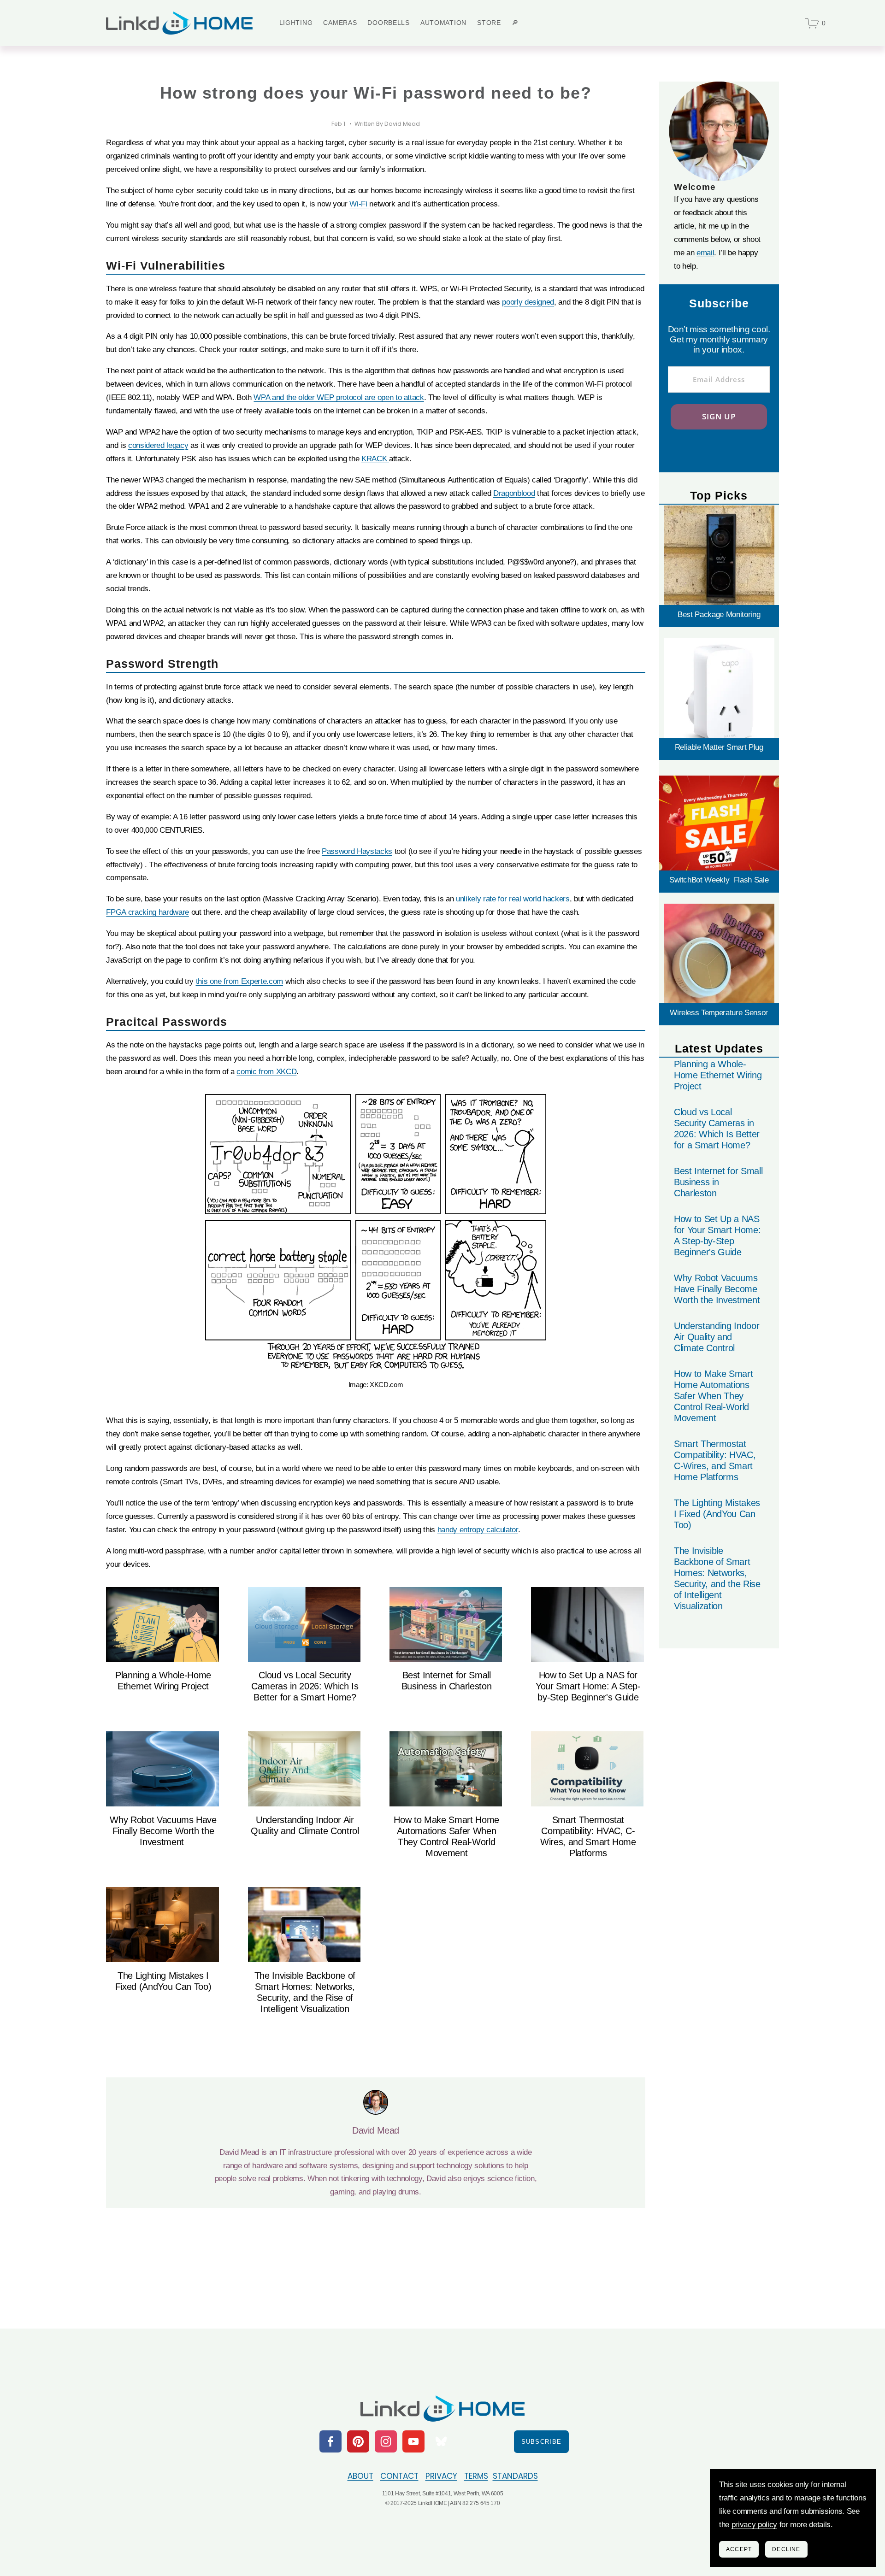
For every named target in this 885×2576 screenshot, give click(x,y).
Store (489, 23)
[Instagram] (386, 2441)
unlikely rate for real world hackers (513, 899)
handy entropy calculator (478, 1530)
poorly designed (528, 302)
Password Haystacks (357, 851)
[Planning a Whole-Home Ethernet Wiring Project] (163, 1625)
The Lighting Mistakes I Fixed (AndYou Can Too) (717, 1514)
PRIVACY (441, 2476)
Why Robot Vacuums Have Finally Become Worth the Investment (163, 1831)
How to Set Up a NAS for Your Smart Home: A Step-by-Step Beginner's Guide (588, 1686)
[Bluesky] (441, 2441)
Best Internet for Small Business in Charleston (718, 1182)
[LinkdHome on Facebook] (330, 2441)
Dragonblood (514, 493)
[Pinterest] (358, 2441)
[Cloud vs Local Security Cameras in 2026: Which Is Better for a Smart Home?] (305, 1625)
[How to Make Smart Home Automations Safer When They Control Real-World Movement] (446, 1769)
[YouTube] (413, 2441)
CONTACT (399, 2476)
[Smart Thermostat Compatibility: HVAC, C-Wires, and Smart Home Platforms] (588, 1769)
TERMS (476, 2476)
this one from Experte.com (240, 981)
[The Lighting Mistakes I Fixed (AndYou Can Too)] (163, 1925)
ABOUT (360, 2476)
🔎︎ (515, 23)
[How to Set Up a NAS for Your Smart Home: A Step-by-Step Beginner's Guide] (588, 1625)
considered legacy (158, 445)
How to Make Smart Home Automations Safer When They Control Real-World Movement (713, 1396)
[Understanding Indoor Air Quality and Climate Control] (305, 1769)
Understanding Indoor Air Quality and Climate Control (717, 1337)
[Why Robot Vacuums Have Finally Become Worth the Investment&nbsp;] (163, 1769)
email (705, 253)
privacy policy (754, 2525)
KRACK (375, 459)
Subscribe (542, 2442)
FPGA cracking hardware (147, 912)
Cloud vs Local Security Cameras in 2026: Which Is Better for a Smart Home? (305, 1686)
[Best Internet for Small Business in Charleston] (446, 1625)
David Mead (402, 124)
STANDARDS (515, 2476)
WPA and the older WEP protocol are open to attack (339, 397)
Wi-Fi (359, 204)
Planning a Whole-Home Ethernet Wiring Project (718, 1075)
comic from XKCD (266, 1072)
